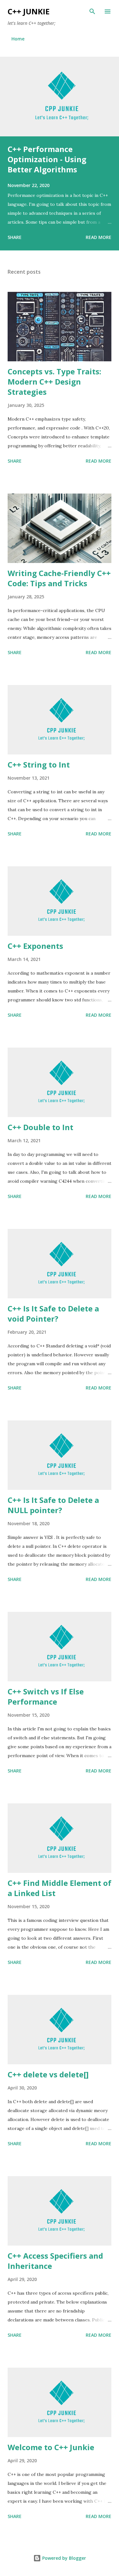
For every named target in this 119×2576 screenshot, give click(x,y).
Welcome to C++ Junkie (51, 2447)
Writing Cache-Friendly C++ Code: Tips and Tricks (59, 578)
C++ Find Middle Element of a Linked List (60, 1888)
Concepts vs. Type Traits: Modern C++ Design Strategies (54, 382)
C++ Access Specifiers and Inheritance (55, 2261)
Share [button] (15, 237)
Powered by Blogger (63, 2558)
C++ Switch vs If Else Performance (46, 1696)
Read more (99, 237)
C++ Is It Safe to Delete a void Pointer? (53, 1313)
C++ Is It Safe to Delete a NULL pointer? (53, 1505)
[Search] (92, 11)
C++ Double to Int (40, 1127)
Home (18, 39)
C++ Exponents (35, 946)
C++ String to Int (39, 765)
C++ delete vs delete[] (48, 2074)
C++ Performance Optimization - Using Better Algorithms (47, 159)
